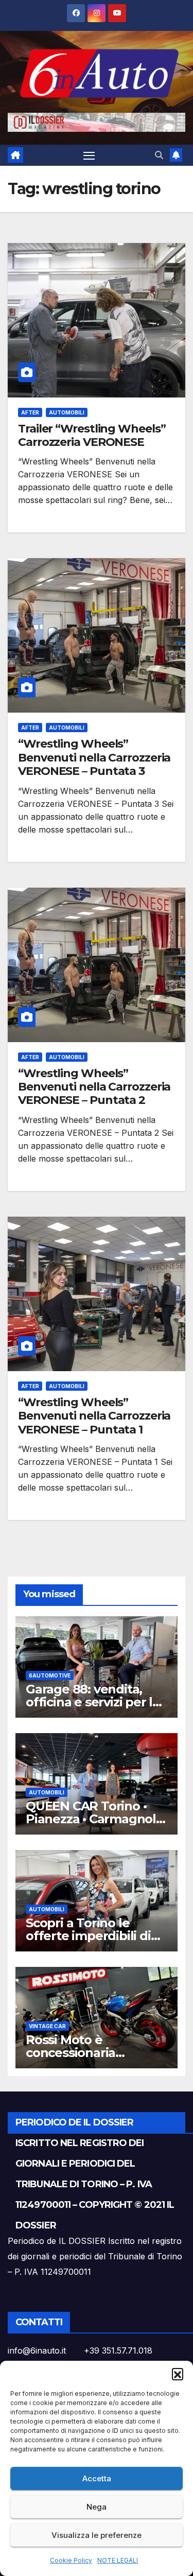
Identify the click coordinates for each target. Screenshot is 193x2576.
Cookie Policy (71, 2560)
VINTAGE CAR (47, 2026)
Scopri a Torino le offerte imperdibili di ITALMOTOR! (88, 1936)
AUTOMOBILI (67, 412)
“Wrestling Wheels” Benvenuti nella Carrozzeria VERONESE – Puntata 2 (94, 1087)
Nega (97, 2507)
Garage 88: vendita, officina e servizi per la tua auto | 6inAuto (93, 1702)
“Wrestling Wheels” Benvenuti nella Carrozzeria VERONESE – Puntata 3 (94, 757)
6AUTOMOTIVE (50, 1675)
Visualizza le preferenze (97, 2535)
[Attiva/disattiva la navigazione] (89, 155)
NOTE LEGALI (118, 2560)
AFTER (30, 412)
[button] (178, 2374)
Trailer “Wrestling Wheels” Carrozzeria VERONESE (92, 435)
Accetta (97, 2478)
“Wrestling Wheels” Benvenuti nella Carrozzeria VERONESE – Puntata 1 (94, 1416)
